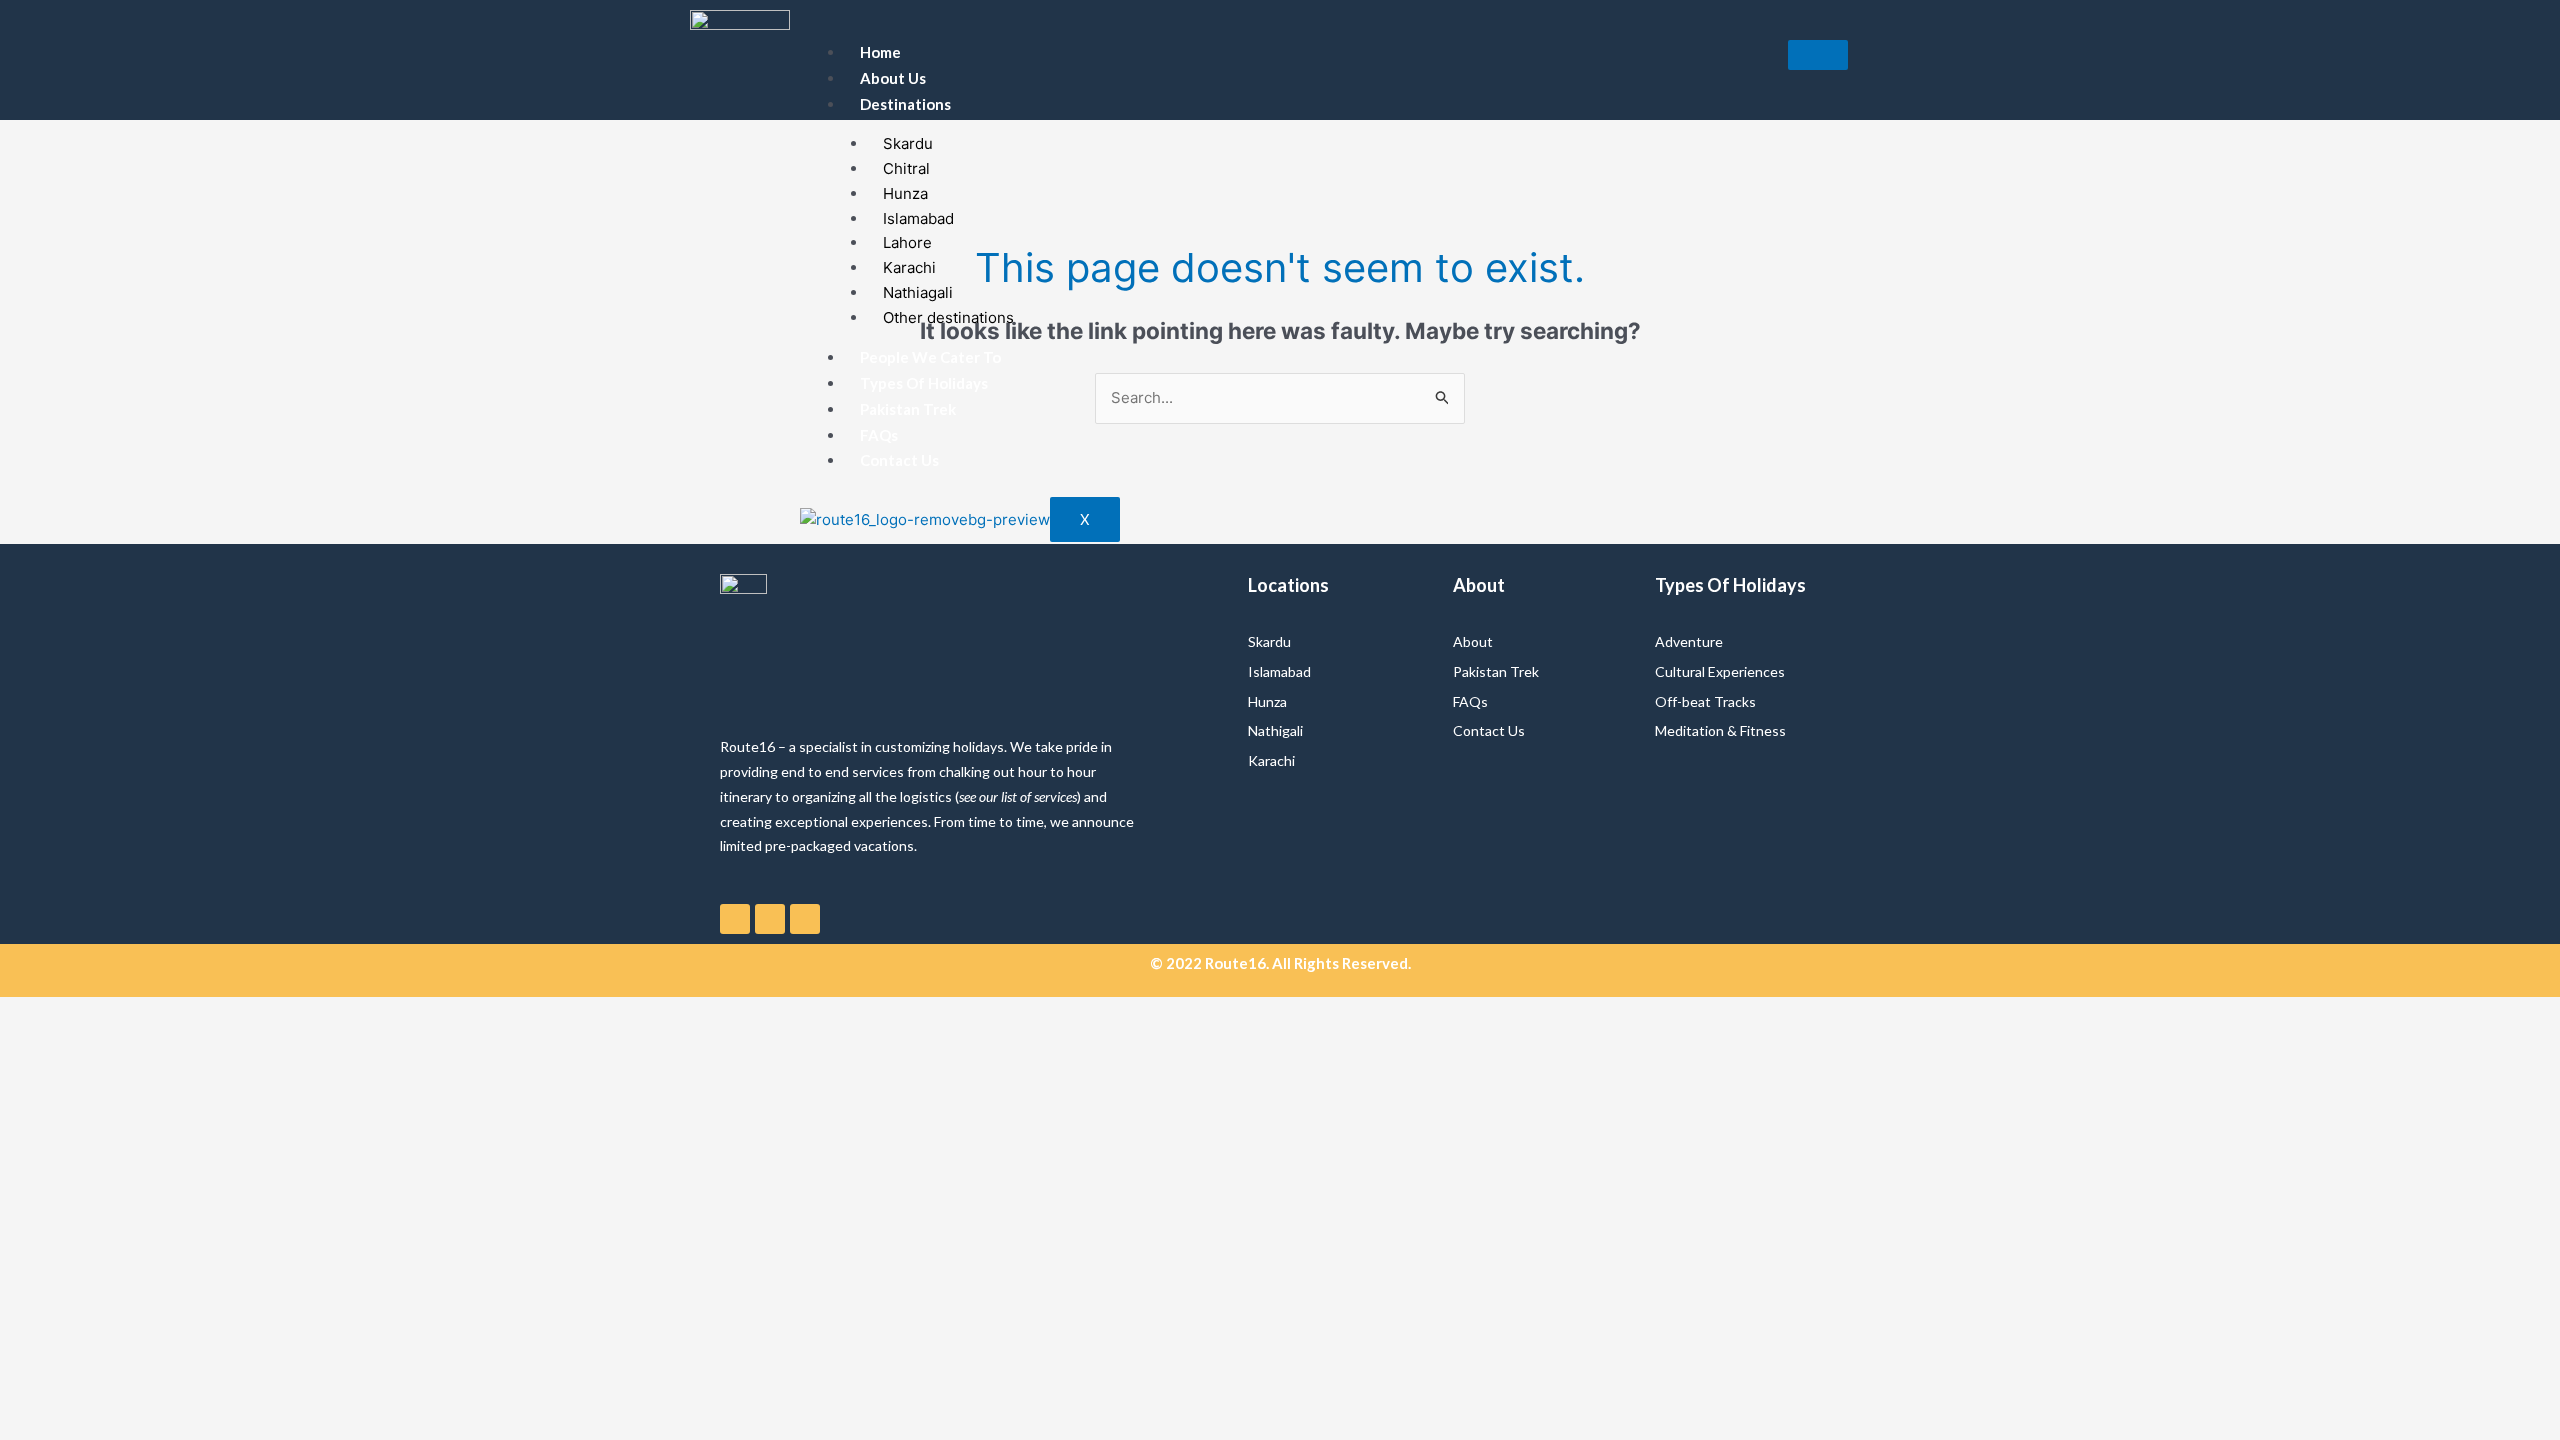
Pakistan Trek (908, 409)
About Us (893, 78)
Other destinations (948, 317)
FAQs (879, 435)
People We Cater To (930, 357)
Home (880, 52)
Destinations (905, 104)
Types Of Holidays (924, 383)
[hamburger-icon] (1818, 55)
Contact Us (899, 460)
